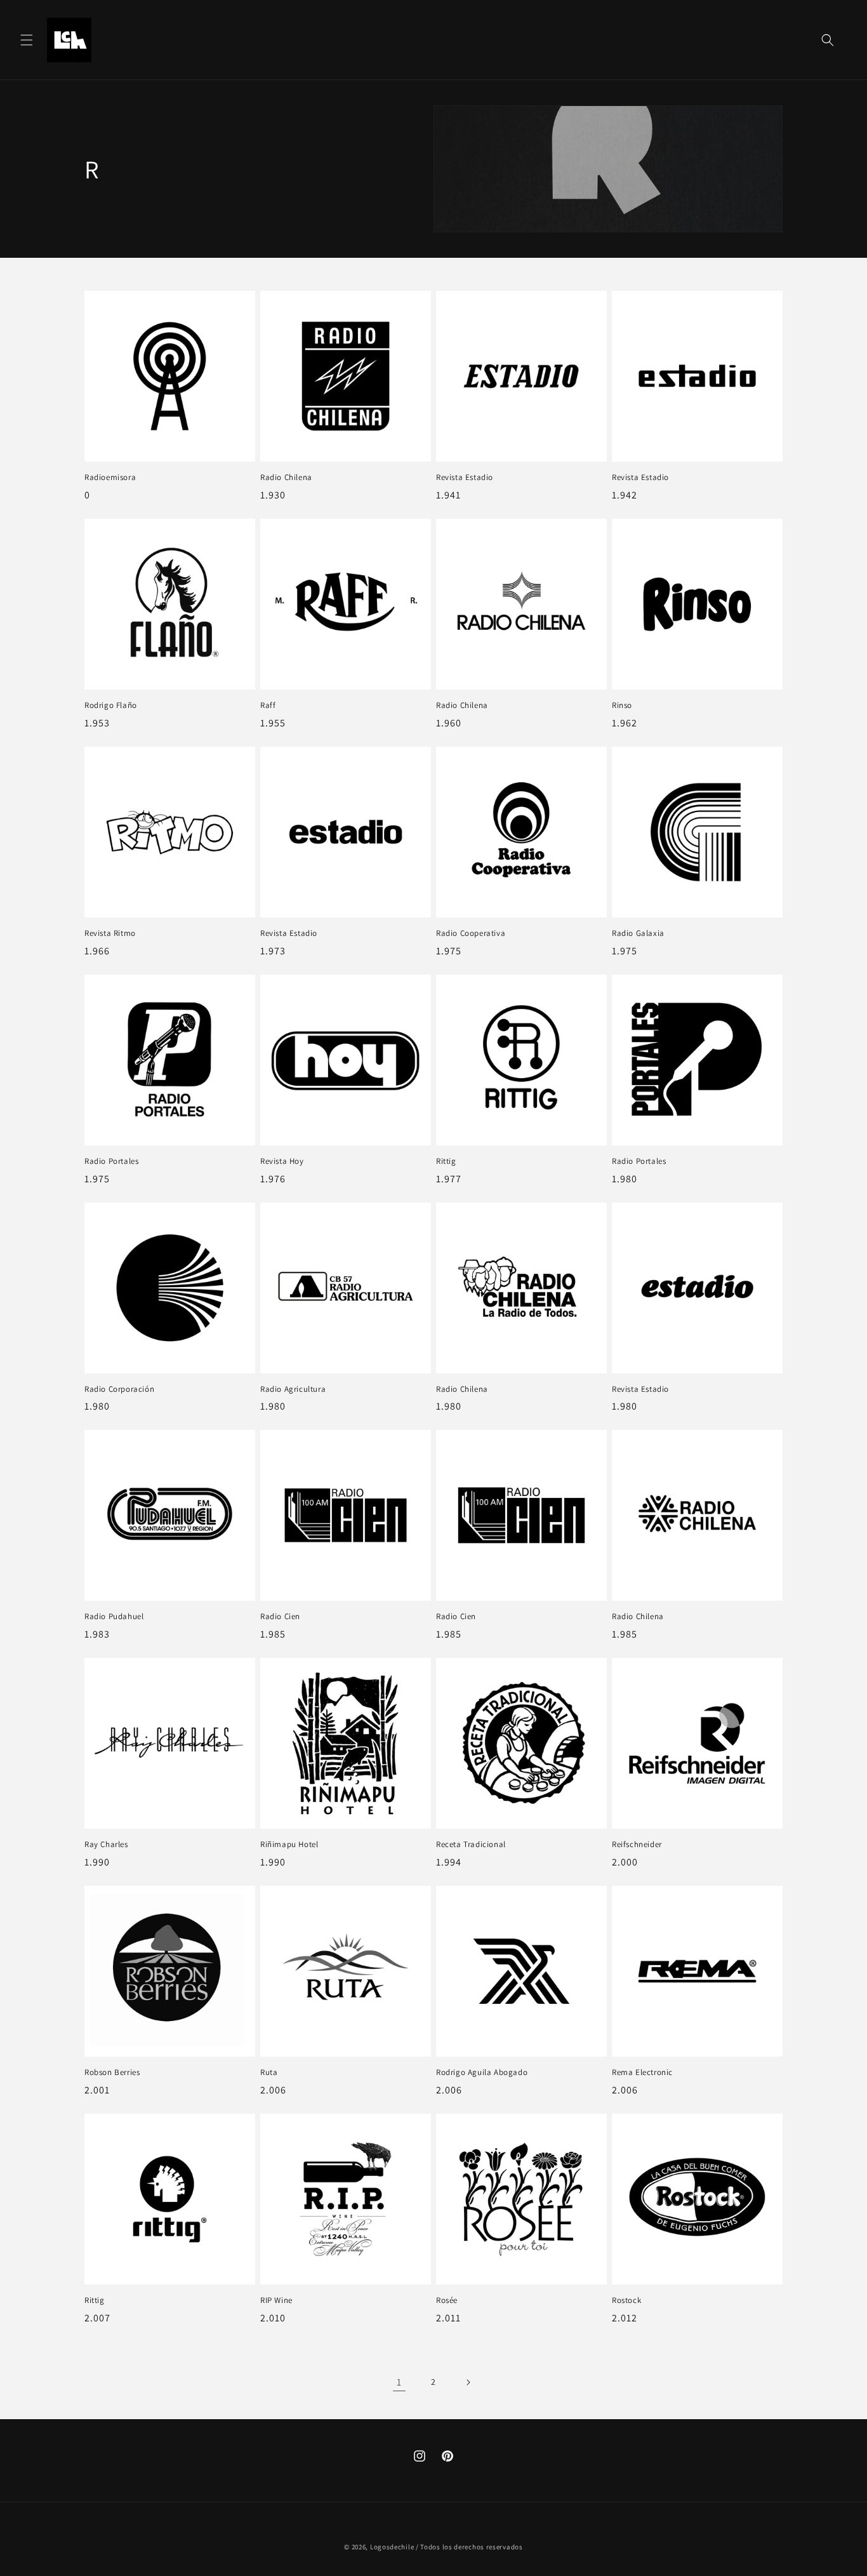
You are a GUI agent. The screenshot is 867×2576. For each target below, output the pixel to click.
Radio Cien (280, 1617)
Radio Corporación (119, 1389)
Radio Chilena (286, 477)
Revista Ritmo (110, 933)
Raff (268, 705)
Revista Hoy (282, 1161)
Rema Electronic (642, 2072)
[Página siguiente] (468, 2382)
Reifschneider (637, 1845)
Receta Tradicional (471, 1845)
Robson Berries (112, 2072)
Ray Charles (106, 1845)
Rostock (626, 2300)
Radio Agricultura (293, 1389)
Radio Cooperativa (471, 933)
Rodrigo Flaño (111, 705)
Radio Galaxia (638, 933)
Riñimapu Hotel (289, 1845)
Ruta (269, 2072)
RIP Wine (276, 2300)
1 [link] (399, 2382)
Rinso (622, 705)
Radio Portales (111, 1161)
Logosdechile (392, 2547)
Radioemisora (110, 477)
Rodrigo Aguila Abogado (482, 2072)
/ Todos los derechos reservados (469, 2547)
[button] (27, 40)
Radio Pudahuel (114, 1617)
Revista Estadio (465, 477)
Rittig (446, 1161)
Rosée (447, 2300)
